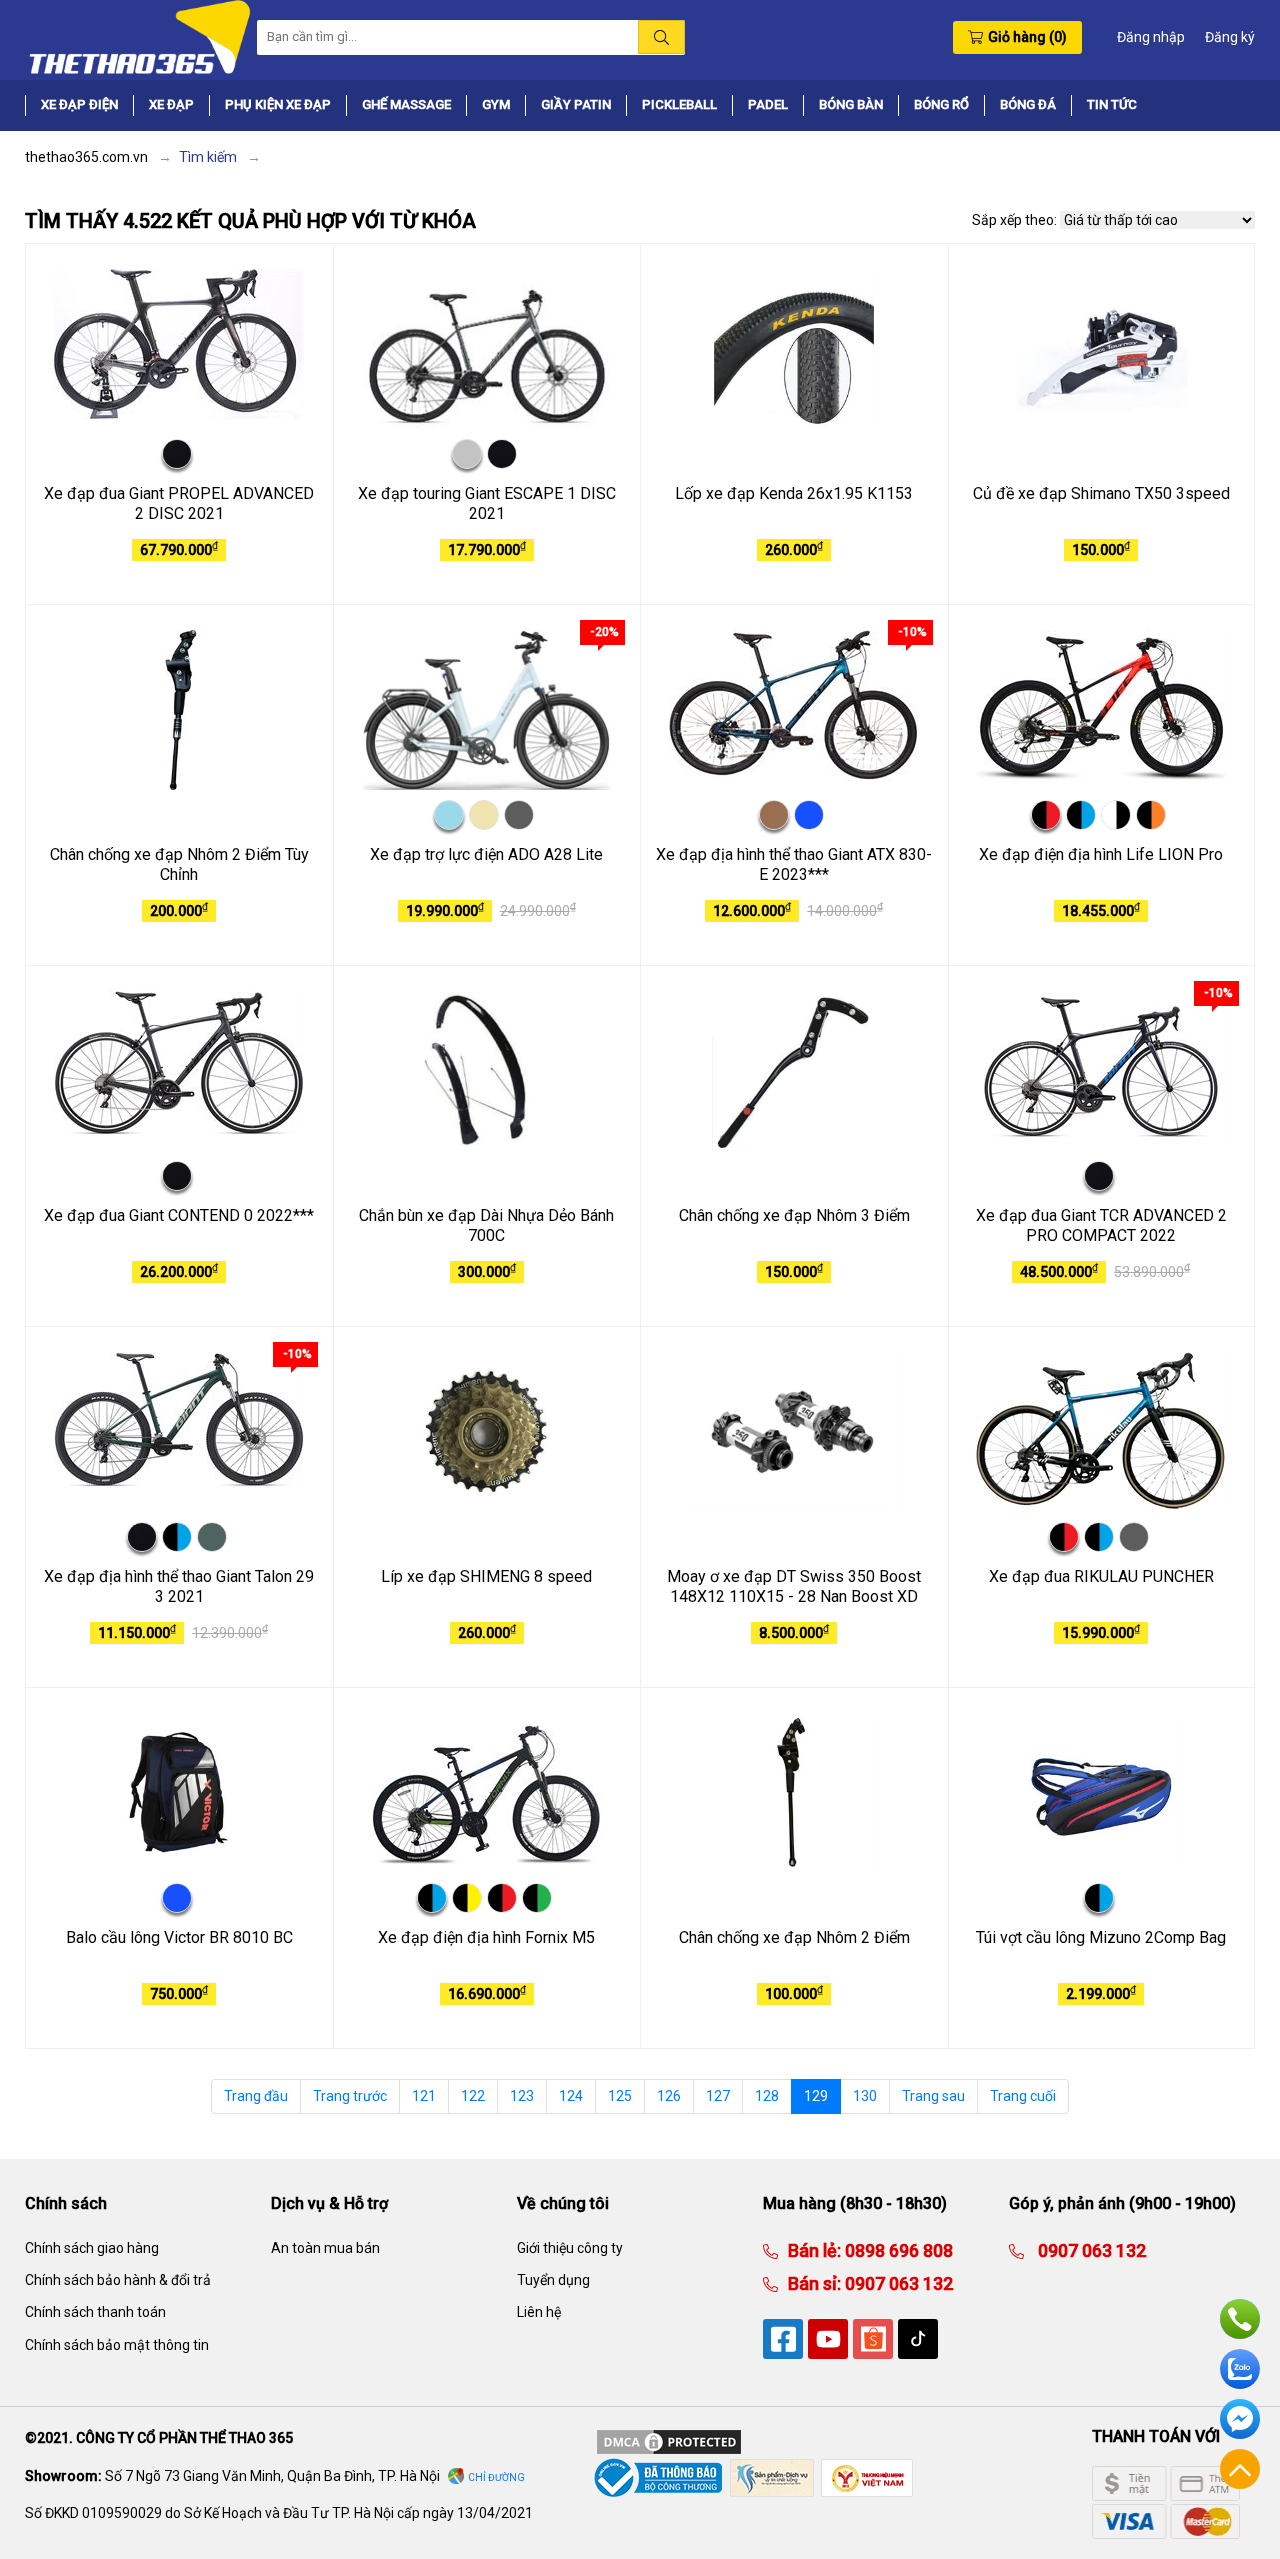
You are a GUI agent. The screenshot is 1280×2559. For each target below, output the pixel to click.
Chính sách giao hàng (92, 2248)
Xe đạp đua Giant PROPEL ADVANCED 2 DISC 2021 (179, 504)
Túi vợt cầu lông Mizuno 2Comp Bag (1101, 1937)
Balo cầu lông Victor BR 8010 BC (179, 1937)
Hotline (1240, 2319)
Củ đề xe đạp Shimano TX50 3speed (1101, 493)
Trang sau (933, 2096)
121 (424, 2096)
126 (669, 2096)
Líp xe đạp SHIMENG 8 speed (486, 1576)
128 (767, 2096)
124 (571, 2096)
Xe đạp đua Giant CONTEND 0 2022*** (179, 1215)
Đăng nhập (1151, 37)
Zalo (1240, 2369)
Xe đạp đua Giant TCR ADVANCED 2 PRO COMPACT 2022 (1101, 1226)
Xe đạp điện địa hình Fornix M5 (486, 1937)
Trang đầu (256, 2096)
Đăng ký (1230, 37)
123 (522, 2096)
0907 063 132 (897, 2283)
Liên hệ (539, 2312)
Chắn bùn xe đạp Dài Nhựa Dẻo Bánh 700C (486, 1226)
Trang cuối (1023, 2096)
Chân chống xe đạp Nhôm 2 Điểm (794, 1937)
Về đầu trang (1240, 2469)
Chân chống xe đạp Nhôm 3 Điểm (794, 1215)
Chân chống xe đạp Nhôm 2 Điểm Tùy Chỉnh (179, 865)
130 (865, 2096)
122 (473, 2096)
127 (718, 2096)
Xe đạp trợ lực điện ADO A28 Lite (486, 854)
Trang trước (350, 2096)
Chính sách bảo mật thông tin (117, 2345)
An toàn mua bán (325, 2248)
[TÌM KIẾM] (661, 37)
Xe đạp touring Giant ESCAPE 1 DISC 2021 (487, 504)
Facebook (1240, 2419)
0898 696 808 (897, 2250)
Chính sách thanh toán (95, 2312)
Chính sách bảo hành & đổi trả (118, 2280)
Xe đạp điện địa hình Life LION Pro (1101, 854)
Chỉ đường (496, 2477)
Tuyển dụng (553, 2280)
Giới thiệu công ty (570, 2248)
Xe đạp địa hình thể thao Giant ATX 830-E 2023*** (794, 865)
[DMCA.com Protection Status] (669, 2441)
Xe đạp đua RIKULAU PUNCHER (1101, 1576)
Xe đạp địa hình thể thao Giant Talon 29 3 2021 (179, 1587)
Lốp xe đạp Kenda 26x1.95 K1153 (794, 493)
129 (816, 2096)
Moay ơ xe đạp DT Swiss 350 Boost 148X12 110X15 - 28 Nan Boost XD (794, 1587)
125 (620, 2096)
